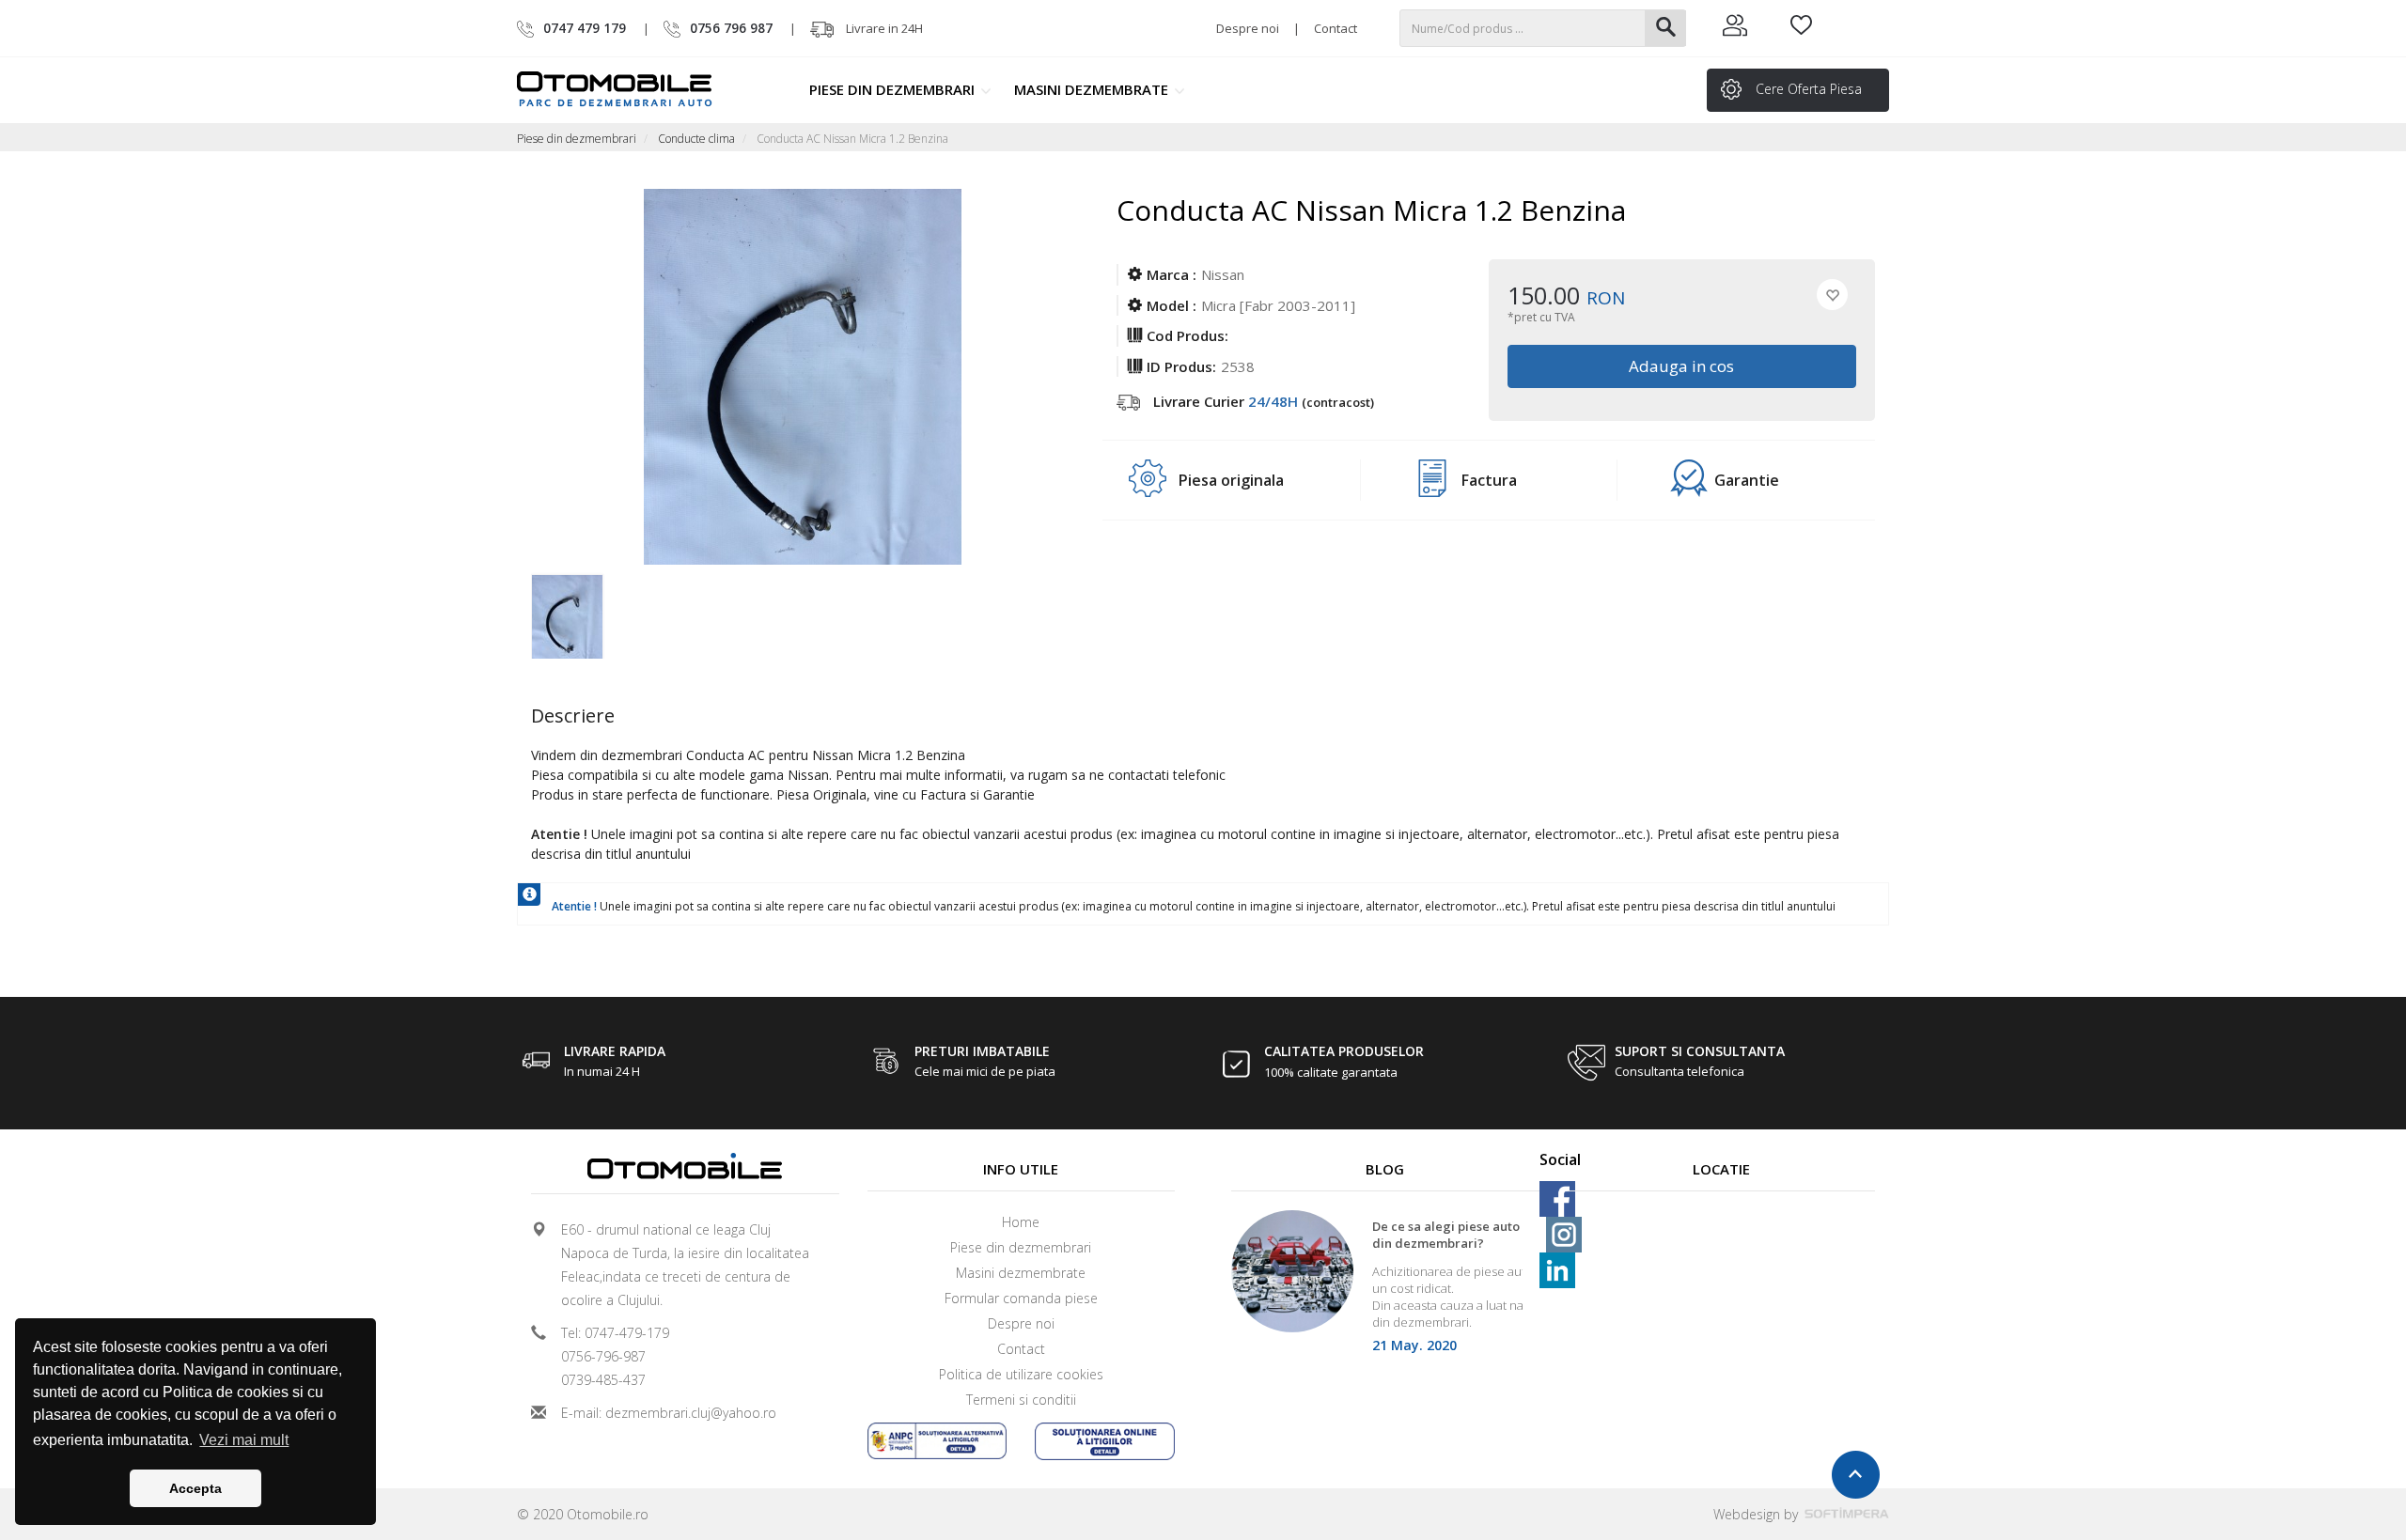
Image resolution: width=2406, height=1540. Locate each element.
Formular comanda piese (1021, 1298)
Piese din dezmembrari (894, 89)
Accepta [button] (195, 1488)
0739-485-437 (603, 1380)
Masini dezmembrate (1093, 89)
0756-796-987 (603, 1356)
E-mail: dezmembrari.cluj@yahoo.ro (669, 1413)
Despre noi (1248, 28)
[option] (599, 612)
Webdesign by (1758, 1514)
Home (1021, 1222)
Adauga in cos (1682, 366)
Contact (1336, 28)
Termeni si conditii (1021, 1400)
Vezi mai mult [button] (244, 1440)
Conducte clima (696, 139)
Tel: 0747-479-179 (615, 1333)
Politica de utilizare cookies (1021, 1374)
